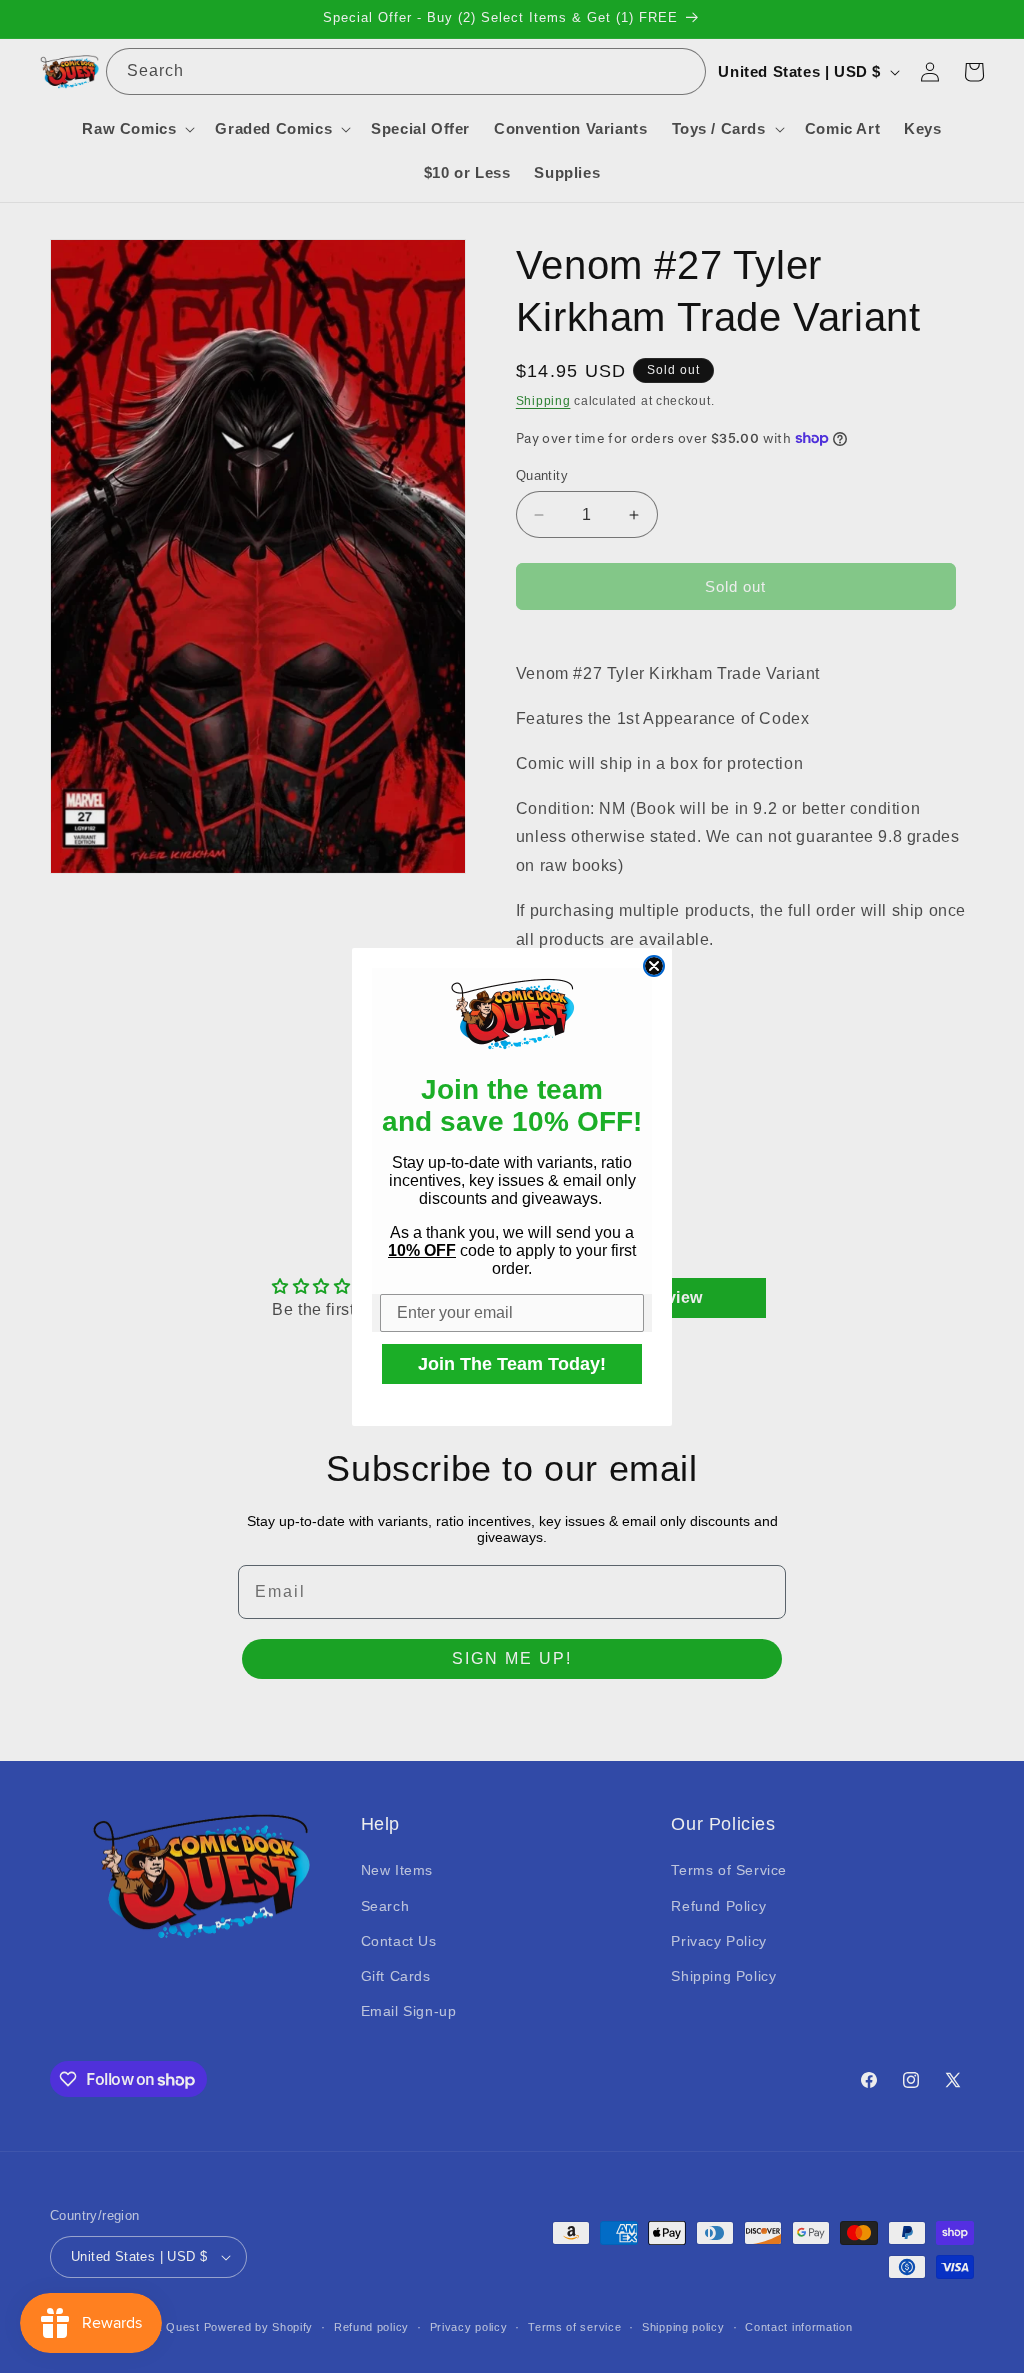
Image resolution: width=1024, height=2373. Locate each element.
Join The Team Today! (512, 1364)
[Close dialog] (654, 966)
